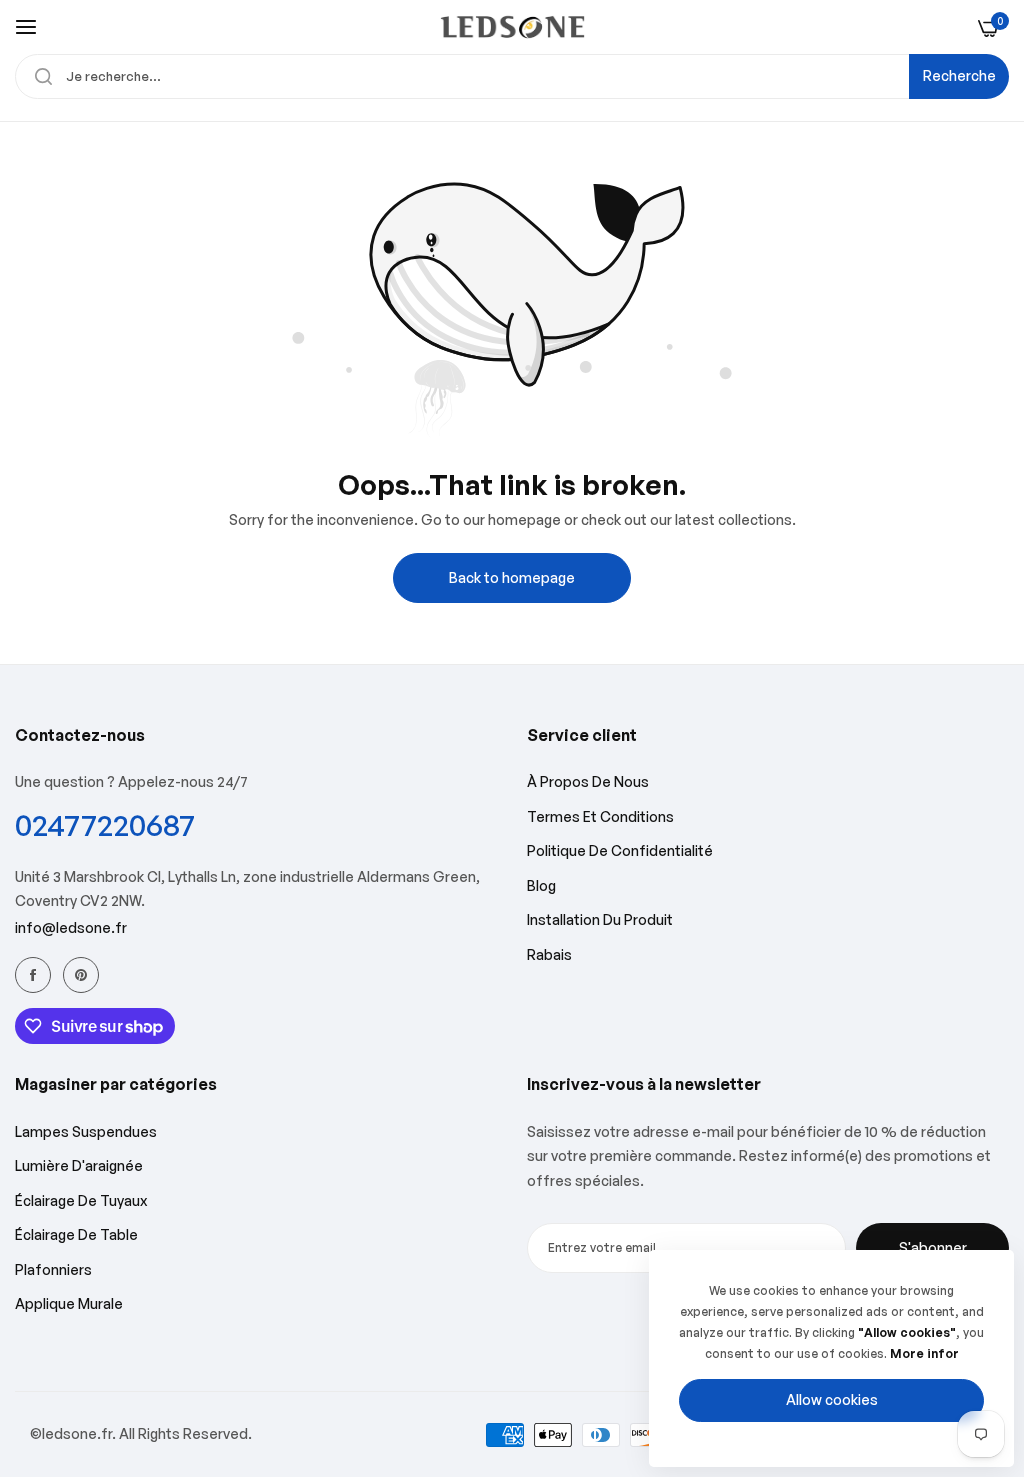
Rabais (549, 954)
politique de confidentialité (620, 850)
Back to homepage (512, 577)
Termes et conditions (600, 816)
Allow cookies (832, 1399)
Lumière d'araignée (79, 1165)
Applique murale (69, 1303)
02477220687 (105, 824)
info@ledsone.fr (71, 927)
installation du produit (600, 919)
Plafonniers (53, 1269)
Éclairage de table (76, 1234)
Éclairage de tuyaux (81, 1200)
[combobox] (512, 76)
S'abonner (933, 1247)
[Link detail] (33, 975)
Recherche (959, 75)
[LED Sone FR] (512, 27)
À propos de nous (588, 781)
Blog (541, 885)
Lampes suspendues (86, 1131)
